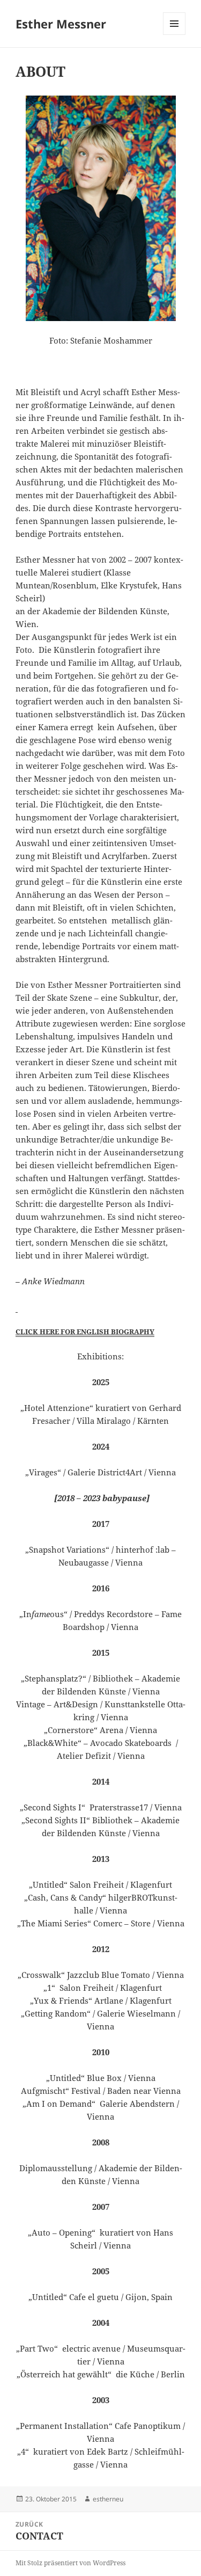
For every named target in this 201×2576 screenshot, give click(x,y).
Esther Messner (61, 24)
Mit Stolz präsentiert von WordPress (70, 2563)
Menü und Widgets (174, 35)
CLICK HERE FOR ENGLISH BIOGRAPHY (85, 1331)
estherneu (108, 2499)
